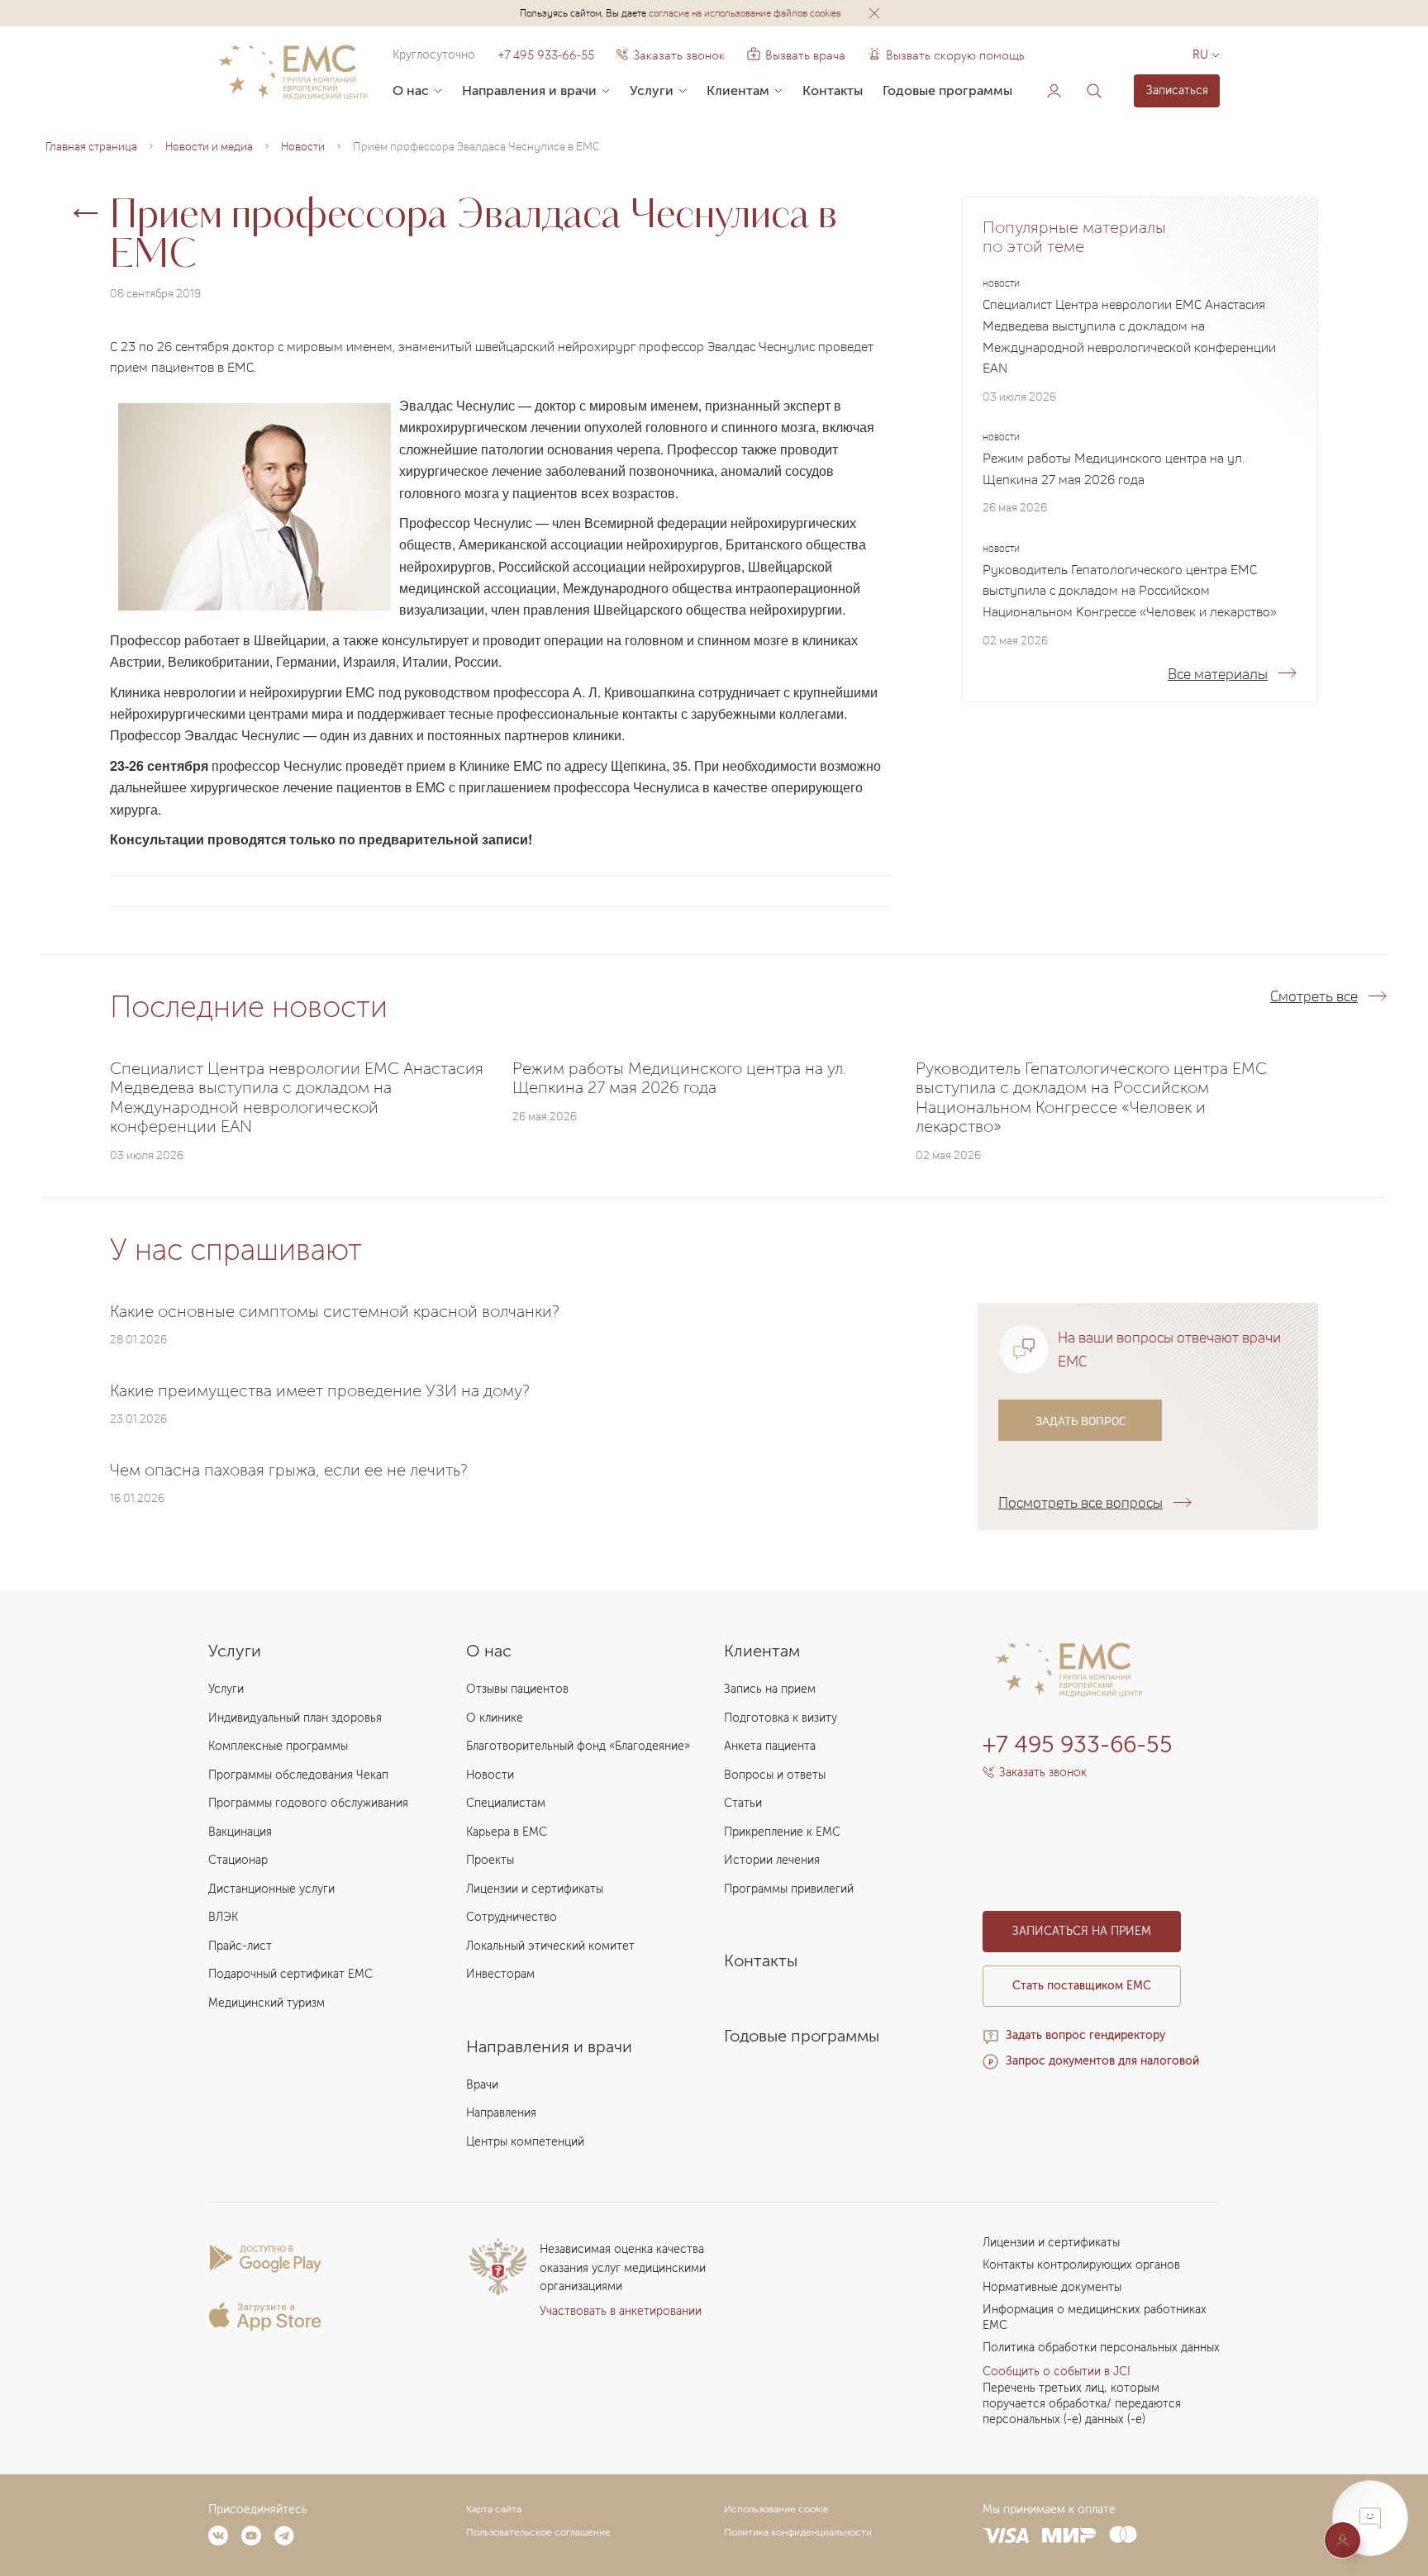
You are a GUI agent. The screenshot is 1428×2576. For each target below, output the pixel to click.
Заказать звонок (679, 55)
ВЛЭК (223, 1917)
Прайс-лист (240, 1946)
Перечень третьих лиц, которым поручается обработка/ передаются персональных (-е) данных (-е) (1082, 2404)
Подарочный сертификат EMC (290, 1974)
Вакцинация (240, 1832)
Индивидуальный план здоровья (295, 1718)
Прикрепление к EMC (782, 1832)
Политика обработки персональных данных (1101, 2348)
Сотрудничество (512, 1917)
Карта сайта (494, 2509)
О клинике (495, 1718)
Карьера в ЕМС (507, 1832)
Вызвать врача (796, 55)
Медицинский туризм (267, 2003)
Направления (501, 2113)
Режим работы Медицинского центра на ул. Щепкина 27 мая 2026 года (1114, 468)
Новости (490, 1775)
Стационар (238, 1860)
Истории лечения (772, 1860)
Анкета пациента (770, 1746)
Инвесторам (500, 1974)
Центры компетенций (525, 2142)
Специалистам (506, 1803)
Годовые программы (947, 90)
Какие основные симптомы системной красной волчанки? (335, 1311)
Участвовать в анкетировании (621, 2311)
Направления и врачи (529, 90)
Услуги (652, 90)
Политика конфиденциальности (798, 2532)
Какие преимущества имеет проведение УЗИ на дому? (320, 1390)
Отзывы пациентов (517, 1689)
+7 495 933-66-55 (546, 55)
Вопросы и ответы (775, 1775)
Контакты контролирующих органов (1081, 2265)
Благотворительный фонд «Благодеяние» (578, 1746)
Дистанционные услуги (271, 1889)
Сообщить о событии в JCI (1057, 2372)
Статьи (743, 1803)
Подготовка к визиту (781, 1718)
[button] (874, 13)
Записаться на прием (1082, 1931)
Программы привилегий (789, 1889)
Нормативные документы (1052, 2287)
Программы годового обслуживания (308, 1803)
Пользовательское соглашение (538, 2532)
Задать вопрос (1081, 1420)
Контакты (833, 90)
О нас (411, 90)
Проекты (490, 1860)
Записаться (1177, 90)
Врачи (482, 2085)
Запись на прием (770, 1689)
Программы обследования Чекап (298, 1775)
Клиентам (738, 90)
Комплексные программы (278, 1746)
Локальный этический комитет (550, 1946)
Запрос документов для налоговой (1102, 2061)
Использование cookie (776, 2509)
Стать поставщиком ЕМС (1082, 1986)
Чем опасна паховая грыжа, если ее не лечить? (289, 1470)
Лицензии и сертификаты (535, 1889)
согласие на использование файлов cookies (745, 13)
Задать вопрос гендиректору (1085, 2035)
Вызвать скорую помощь (955, 55)
